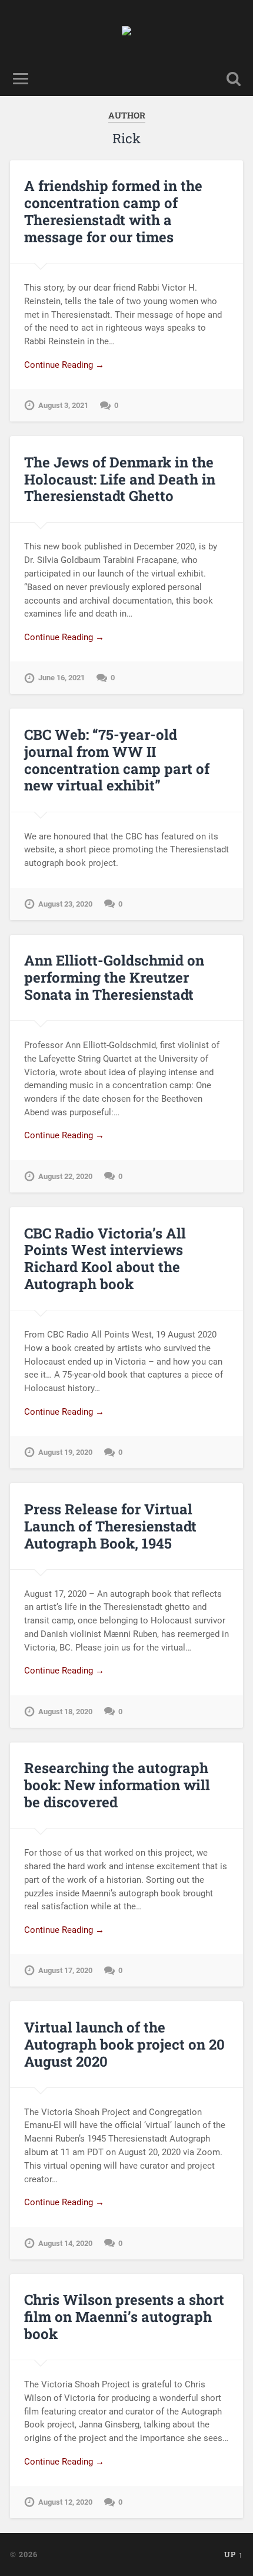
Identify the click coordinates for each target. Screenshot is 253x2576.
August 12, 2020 (65, 2502)
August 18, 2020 (65, 1712)
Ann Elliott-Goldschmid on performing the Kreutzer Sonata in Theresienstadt (114, 977)
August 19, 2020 (65, 1452)
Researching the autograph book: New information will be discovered (117, 1785)
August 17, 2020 (65, 1970)
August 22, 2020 (65, 1176)
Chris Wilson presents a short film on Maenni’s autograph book (124, 2317)
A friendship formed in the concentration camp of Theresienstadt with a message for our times (113, 211)
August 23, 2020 (65, 904)
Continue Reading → (64, 365)
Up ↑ (234, 2554)
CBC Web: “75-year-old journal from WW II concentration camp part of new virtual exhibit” (117, 760)
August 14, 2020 (65, 2243)
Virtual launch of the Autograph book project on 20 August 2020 (124, 2044)
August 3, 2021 (63, 405)
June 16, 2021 (61, 678)
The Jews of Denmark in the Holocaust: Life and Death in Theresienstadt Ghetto (120, 479)
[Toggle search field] (234, 79)
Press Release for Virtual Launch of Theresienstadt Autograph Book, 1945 (110, 1526)
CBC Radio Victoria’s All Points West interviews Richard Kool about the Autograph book (105, 1259)
